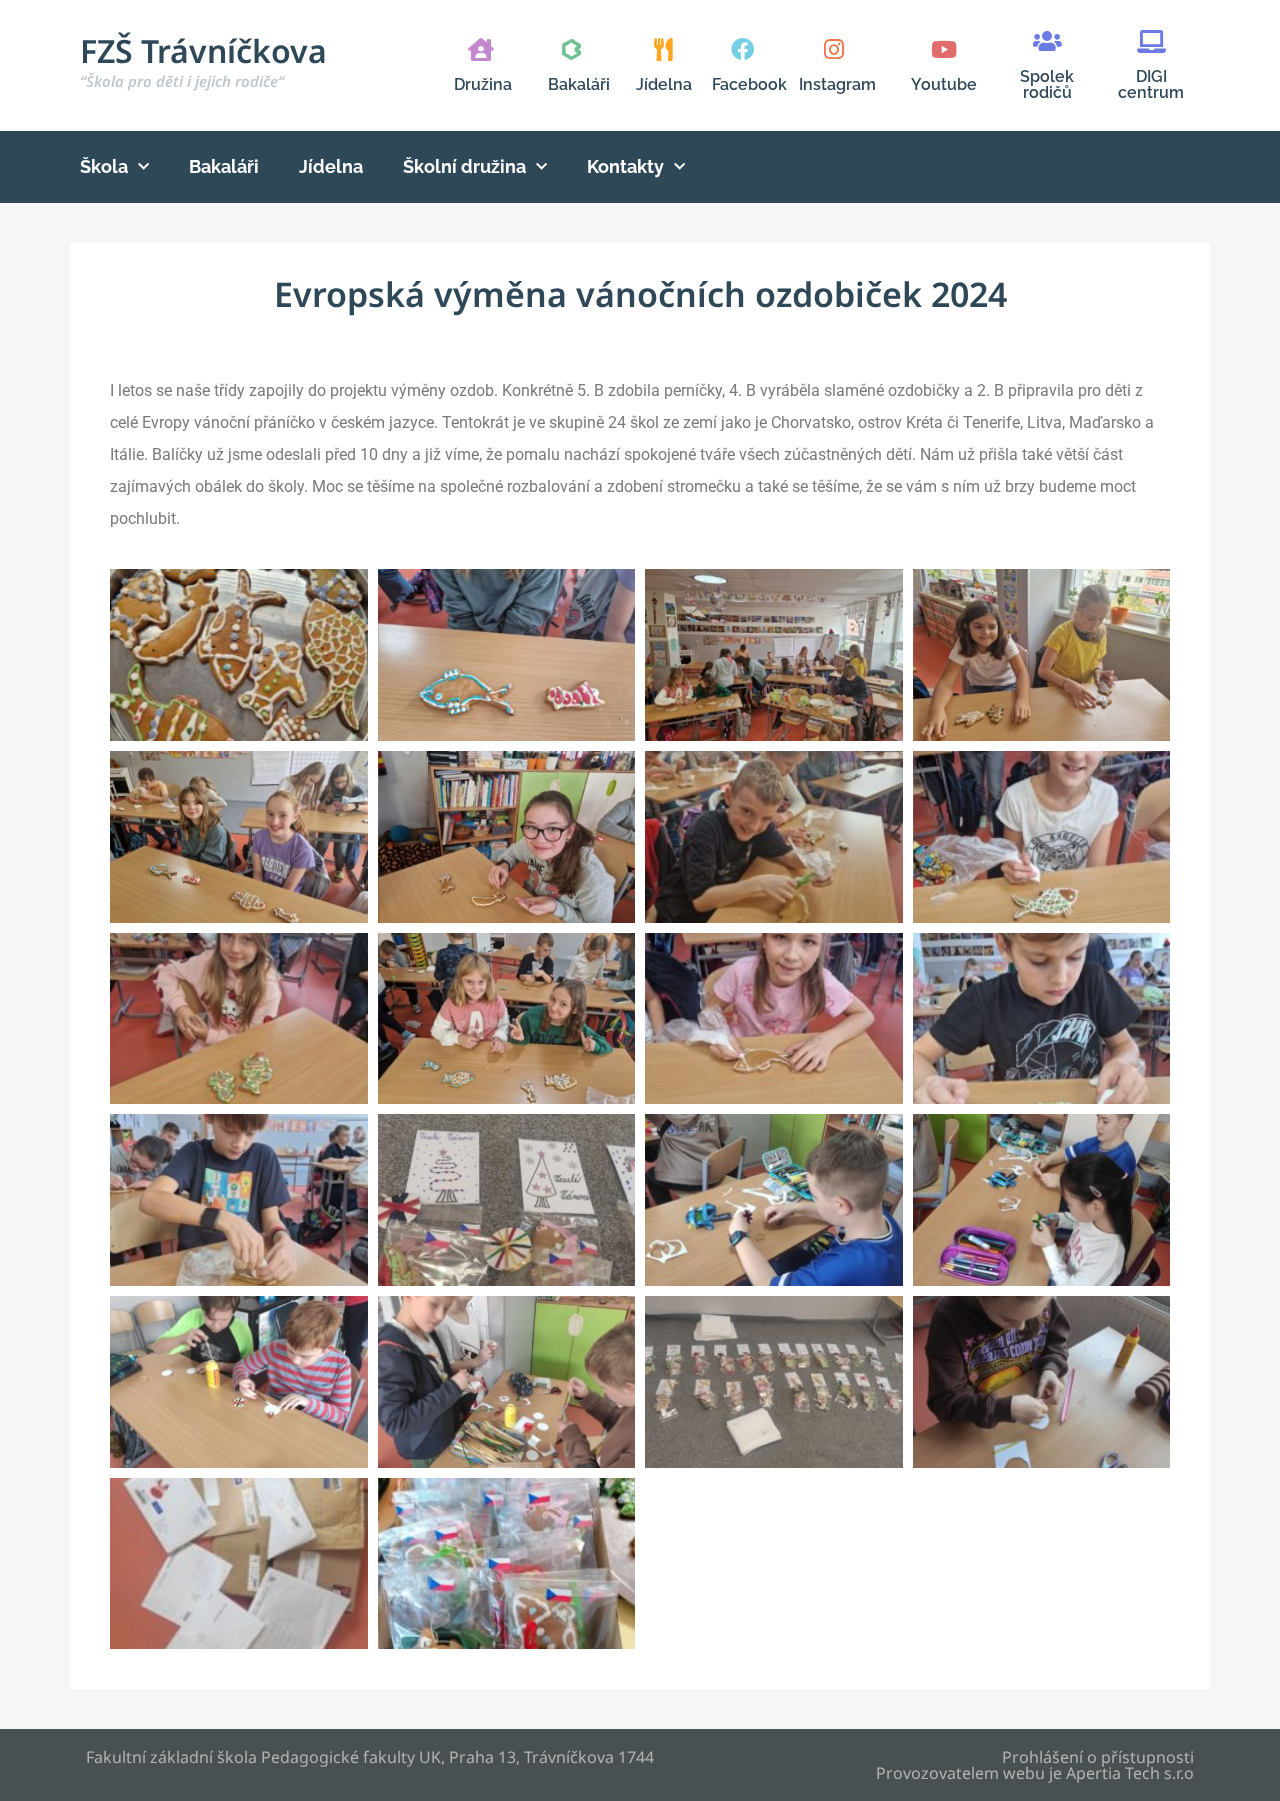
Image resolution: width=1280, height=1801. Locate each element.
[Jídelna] (663, 49)
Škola (104, 166)
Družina (483, 84)
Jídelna (664, 84)
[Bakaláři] (571, 49)
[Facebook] (742, 49)
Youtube (944, 84)
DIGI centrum (1151, 84)
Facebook (749, 84)
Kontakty (625, 166)
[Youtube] (943, 49)
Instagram (837, 84)
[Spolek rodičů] (1047, 41)
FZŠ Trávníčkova (203, 60)
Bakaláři (579, 84)
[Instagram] (833, 49)
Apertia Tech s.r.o (1130, 1773)
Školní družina (464, 166)
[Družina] (480, 49)
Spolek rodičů (1047, 84)
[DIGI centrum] (1151, 41)
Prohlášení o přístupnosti (1098, 1757)
